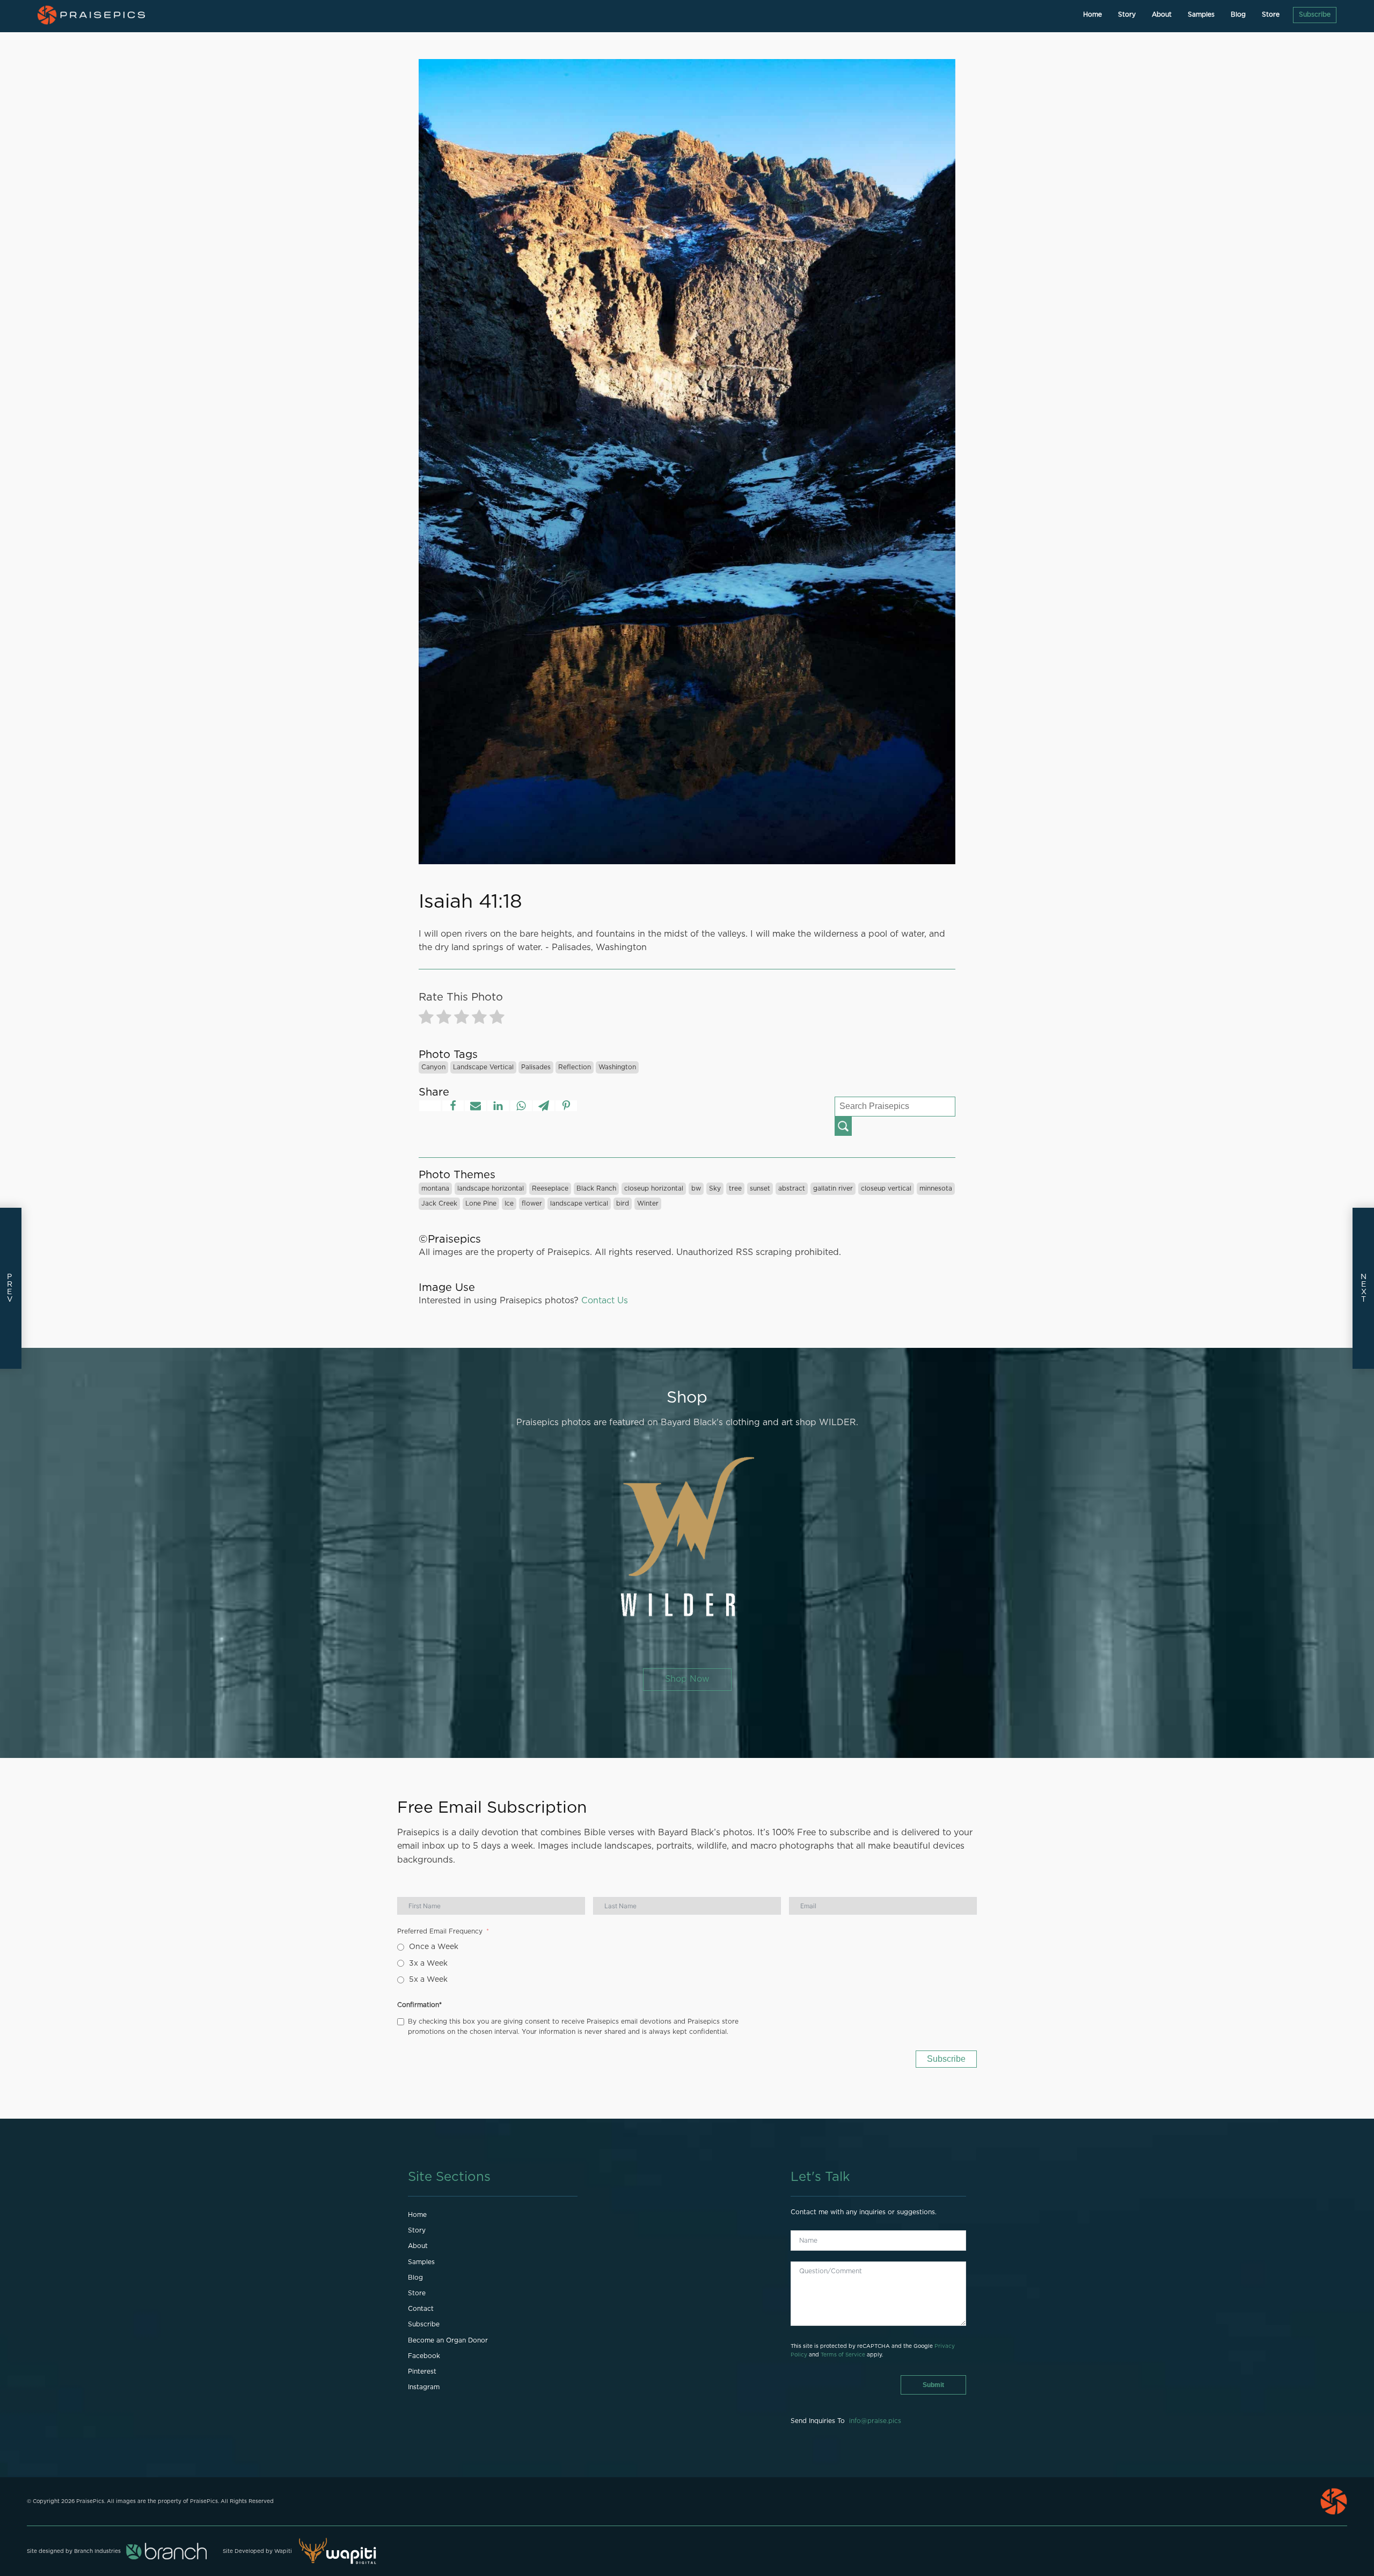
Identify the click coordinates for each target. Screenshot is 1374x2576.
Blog (1238, 14)
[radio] (426, 1019)
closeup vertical (886, 1188)
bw (696, 1188)
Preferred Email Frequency (440, 1931)
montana (435, 1188)
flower (532, 1203)
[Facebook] (453, 1106)
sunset (760, 1188)
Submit (933, 2385)
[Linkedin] (498, 1106)
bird (623, 1203)
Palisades (536, 1067)
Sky (715, 1188)
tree (735, 1188)
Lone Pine (481, 1203)
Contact (421, 2309)
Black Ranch (596, 1188)
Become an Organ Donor (448, 2340)
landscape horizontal (491, 1188)
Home (1092, 14)
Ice (509, 1203)
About (1162, 14)
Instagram (424, 2387)
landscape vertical (483, 1067)
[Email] (476, 1106)
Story (1127, 14)
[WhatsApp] (521, 1106)
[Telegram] (544, 1106)
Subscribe (1315, 14)
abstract (792, 1188)
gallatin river (833, 1188)
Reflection (575, 1067)
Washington (617, 1067)
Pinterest (422, 2371)
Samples (1201, 14)
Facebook (424, 2356)
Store (1271, 14)
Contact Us (605, 1301)
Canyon (433, 1067)
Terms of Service (843, 2355)
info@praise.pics (875, 2421)
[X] (430, 1106)
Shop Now (687, 1679)
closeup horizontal (654, 1188)
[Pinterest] (566, 1106)
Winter (648, 1203)
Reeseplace (550, 1188)
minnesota (936, 1188)
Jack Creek (439, 1203)
